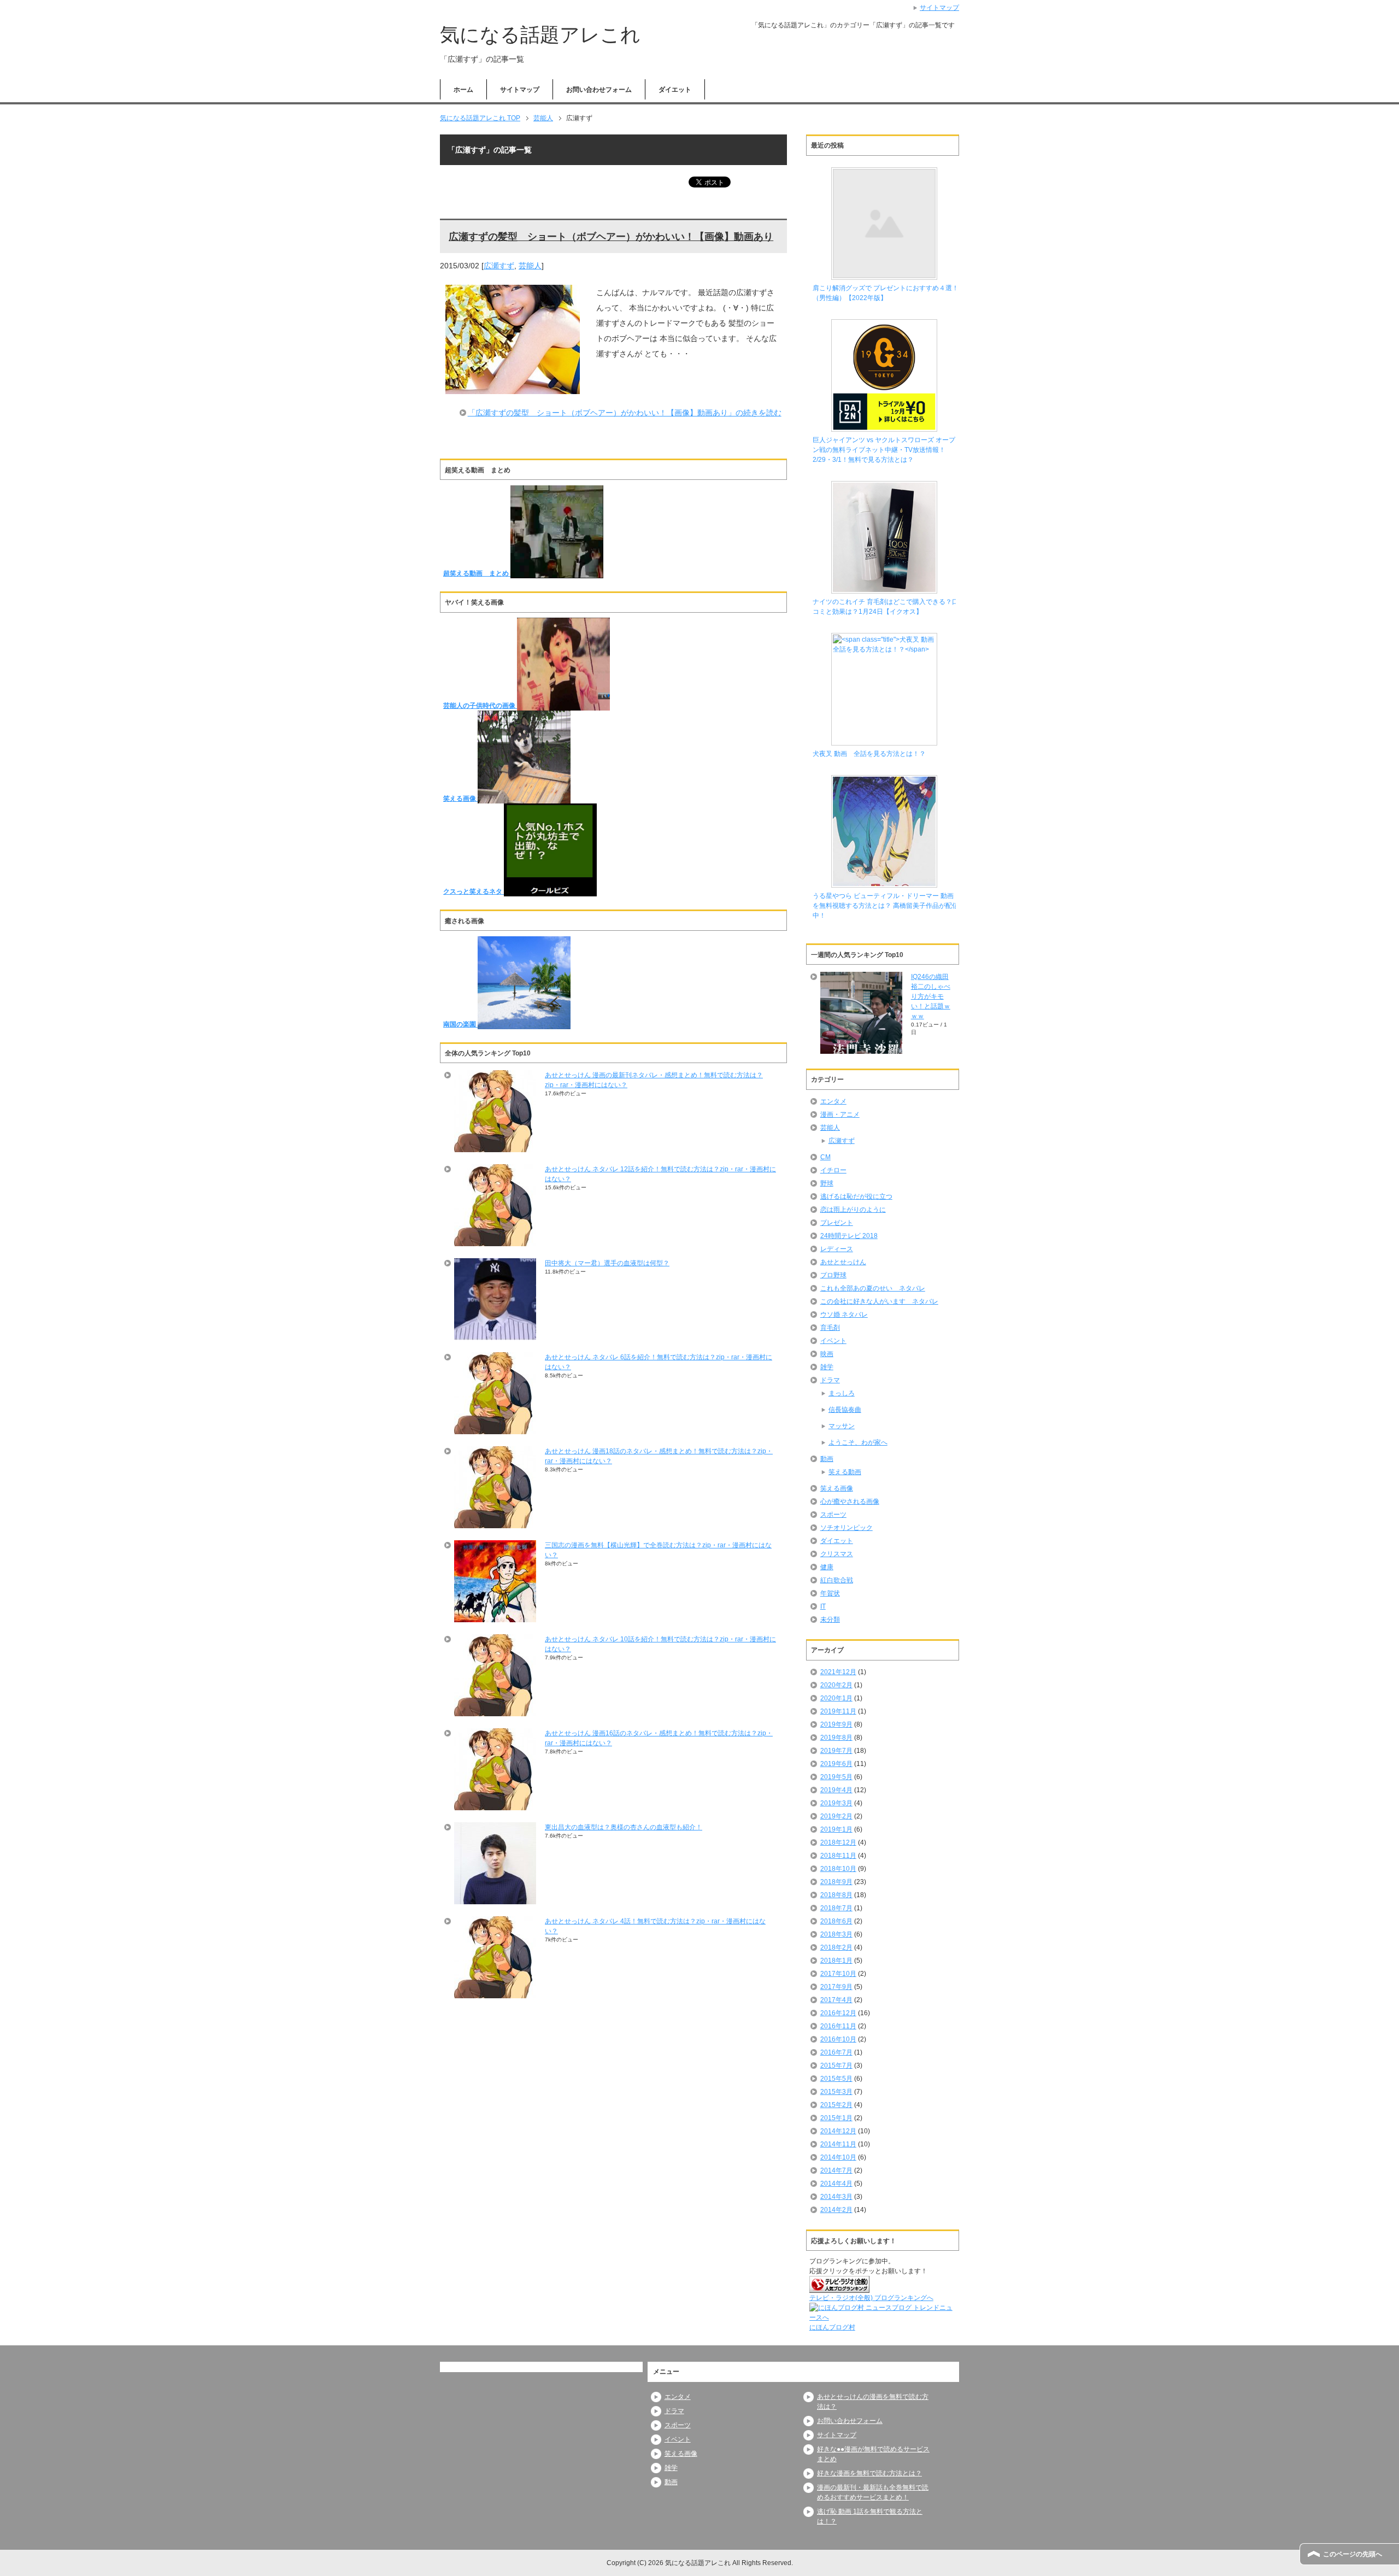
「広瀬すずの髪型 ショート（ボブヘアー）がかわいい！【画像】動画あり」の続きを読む (625, 413)
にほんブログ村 (832, 2327)
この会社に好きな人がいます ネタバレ (879, 1301)
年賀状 (830, 1593)
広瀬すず (499, 266)
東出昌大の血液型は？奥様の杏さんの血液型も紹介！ (624, 1827)
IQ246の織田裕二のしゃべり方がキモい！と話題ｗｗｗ (931, 996)
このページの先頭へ (1353, 2554)
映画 (827, 1354)
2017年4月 (836, 2000)
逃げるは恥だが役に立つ (856, 1196)
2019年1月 (836, 1829)
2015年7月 (836, 2066)
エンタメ (833, 1101)
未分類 (830, 1619)
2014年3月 (836, 2197)
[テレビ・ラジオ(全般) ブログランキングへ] (839, 2288)
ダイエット (675, 90)
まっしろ (842, 1393)
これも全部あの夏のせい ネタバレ (873, 1288)
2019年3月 (836, 1803)
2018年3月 (836, 1934)
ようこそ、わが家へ (858, 1442)
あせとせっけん (843, 1262)
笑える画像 (837, 1488)
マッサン (842, 1426)
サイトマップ (520, 90)
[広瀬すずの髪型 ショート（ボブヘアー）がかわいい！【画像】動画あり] (513, 386)
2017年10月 (838, 1974)
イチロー (833, 1170)
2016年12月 (838, 2013)
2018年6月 (836, 1921)
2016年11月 (838, 2026)
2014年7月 (836, 2170)
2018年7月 (836, 1908)
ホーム (463, 90)
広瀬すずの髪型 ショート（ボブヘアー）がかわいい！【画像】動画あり (611, 237)
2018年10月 (838, 1869)
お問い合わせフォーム (599, 90)
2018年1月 (836, 1961)
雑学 (827, 1367)
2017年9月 (836, 1987)
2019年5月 (836, 1777)
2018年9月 (836, 1882)
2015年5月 (836, 2079)
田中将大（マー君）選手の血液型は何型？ (607, 1263)
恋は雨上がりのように (853, 1210)
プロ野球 (833, 1275)
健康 (827, 1567)
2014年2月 (836, 2210)
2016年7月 (836, 2052)
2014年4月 (836, 2184)
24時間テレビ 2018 (849, 1236)
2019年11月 (838, 1711)
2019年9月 (836, 1724)
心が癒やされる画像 (850, 1501)
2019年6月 (836, 1764)
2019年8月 (836, 1738)
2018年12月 (838, 1842)
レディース (837, 1249)
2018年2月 (836, 1947)
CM (825, 1157)
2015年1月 (836, 2118)
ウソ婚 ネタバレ (844, 1315)
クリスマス (837, 1554)
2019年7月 (836, 1751)
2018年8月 (836, 1895)
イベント (833, 1341)
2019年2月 (836, 1816)
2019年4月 (836, 1790)
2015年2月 (836, 2105)
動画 (827, 1459)
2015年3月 (836, 2092)
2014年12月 (838, 2131)
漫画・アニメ (840, 1114)
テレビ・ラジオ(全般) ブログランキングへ (871, 2298)
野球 (827, 1183)
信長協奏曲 (845, 1410)
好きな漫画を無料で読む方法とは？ (869, 2473)
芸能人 (530, 266)
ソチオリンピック (847, 1528)
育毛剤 (830, 1328)
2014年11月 (838, 2144)
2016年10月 (838, 2039)
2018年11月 (838, 1856)
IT (823, 1606)
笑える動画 (845, 1472)
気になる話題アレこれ (540, 35)
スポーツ (833, 1515)
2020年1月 (836, 1698)
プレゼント (837, 1223)
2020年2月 (836, 1685)
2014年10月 (838, 2157)
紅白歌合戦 (837, 1580)
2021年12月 (838, 1672)
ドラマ (830, 1380)
